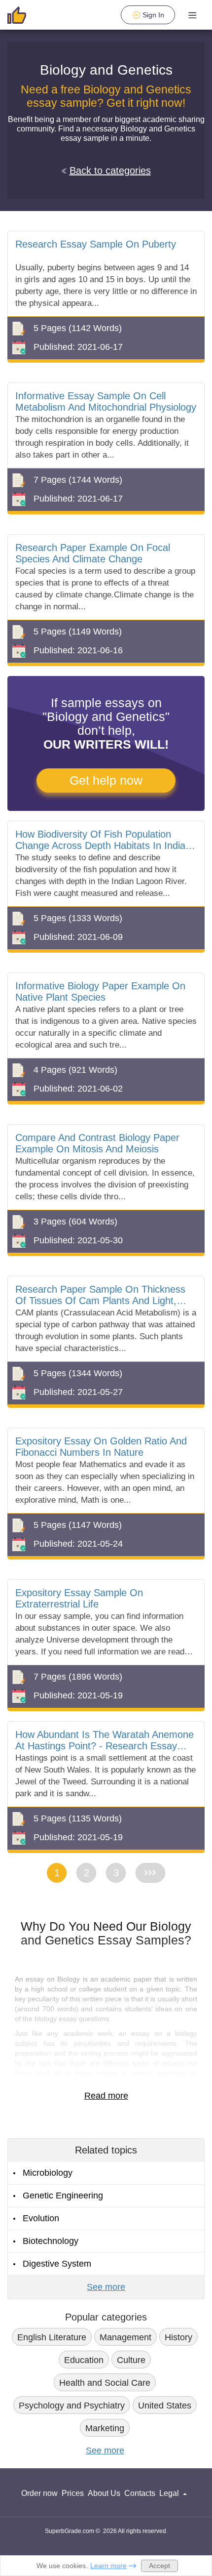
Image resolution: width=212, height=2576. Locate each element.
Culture (131, 2360)
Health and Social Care (105, 2383)
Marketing (105, 2428)
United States (165, 2406)
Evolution (41, 2218)
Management (125, 2337)
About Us (104, 2493)
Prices (73, 2493)
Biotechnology (51, 2241)
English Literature (52, 2337)
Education (84, 2360)
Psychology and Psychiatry (72, 2406)
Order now (39, 2493)
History (178, 2337)
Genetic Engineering (63, 2196)
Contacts (140, 2493)
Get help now (106, 780)
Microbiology (48, 2173)
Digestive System (57, 2264)
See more (106, 2287)
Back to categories (110, 170)
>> (150, 1873)
